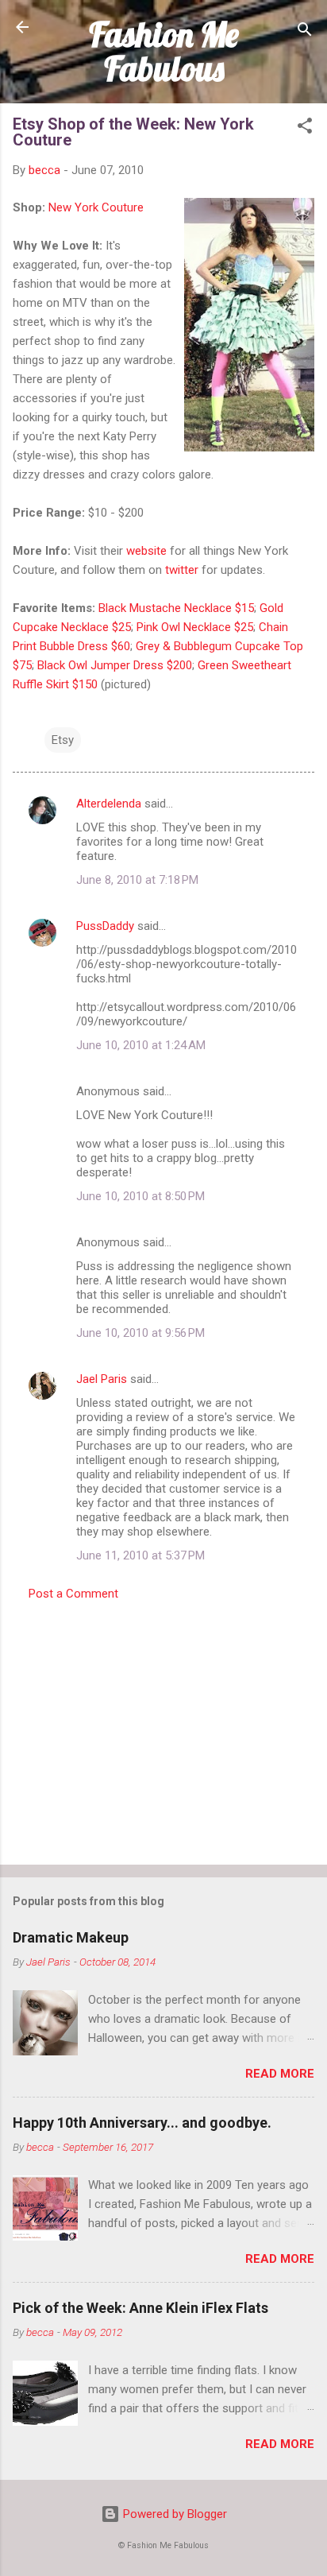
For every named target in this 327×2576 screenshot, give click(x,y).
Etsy (63, 740)
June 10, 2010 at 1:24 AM (141, 1045)
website (146, 551)
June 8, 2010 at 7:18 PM (137, 880)
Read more (280, 2074)
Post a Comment (73, 1594)
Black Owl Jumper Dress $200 (115, 665)
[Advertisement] (163, 1728)
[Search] (305, 32)
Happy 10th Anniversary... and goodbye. (142, 2123)
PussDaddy (105, 926)
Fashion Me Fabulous (164, 51)
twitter (182, 570)
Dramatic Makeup (71, 1937)
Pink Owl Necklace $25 (195, 627)
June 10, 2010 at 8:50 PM (140, 1196)
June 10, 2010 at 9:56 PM (140, 1333)
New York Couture (94, 207)
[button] (305, 128)
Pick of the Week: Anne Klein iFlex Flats (140, 2308)
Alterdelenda (109, 804)
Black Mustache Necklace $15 (176, 608)
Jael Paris (102, 1379)
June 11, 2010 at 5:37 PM (140, 1555)
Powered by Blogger (173, 2514)
